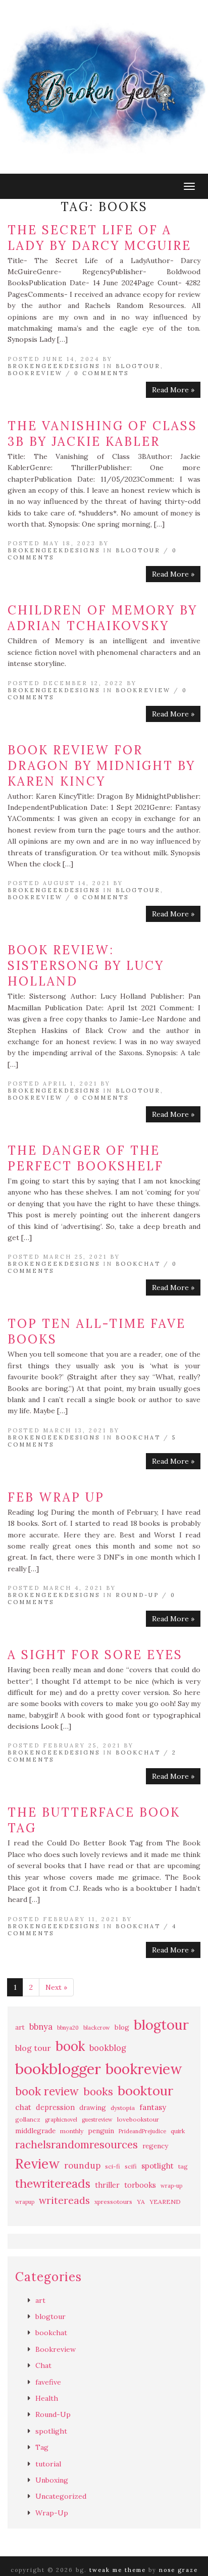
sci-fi (113, 2166)
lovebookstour (138, 2119)
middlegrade (35, 2131)
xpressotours (113, 2202)
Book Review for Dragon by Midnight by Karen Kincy (101, 766)
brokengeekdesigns (54, 366)
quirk (178, 2131)
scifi (131, 2166)
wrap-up (171, 2186)
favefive (48, 2382)
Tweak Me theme (118, 2570)
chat (23, 2107)
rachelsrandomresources (76, 2145)
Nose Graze (178, 2570)
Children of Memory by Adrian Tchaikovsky (102, 618)
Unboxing (52, 2480)
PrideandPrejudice (142, 2131)
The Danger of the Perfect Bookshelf (86, 1158)
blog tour (33, 2048)
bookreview (144, 2069)
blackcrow (97, 2028)
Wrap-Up (52, 2513)
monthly (72, 2131)
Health (47, 2398)
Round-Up (137, 1595)
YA (141, 2202)
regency (155, 2146)
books (98, 2092)
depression (55, 2107)
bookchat (138, 1264)
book (70, 2046)
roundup (82, 2166)
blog (122, 2027)
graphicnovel (61, 2120)
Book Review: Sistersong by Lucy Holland (86, 966)
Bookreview (35, 373)
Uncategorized (61, 2496)
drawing (93, 2108)
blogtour (138, 366)
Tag (42, 2447)
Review (37, 2164)
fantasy (153, 2107)
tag (183, 2166)
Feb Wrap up (56, 1497)
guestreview (97, 2120)
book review (47, 2091)
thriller (107, 2185)
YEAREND (165, 2202)
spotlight (158, 2166)
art (20, 2027)
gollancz (28, 2119)
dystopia (123, 2108)
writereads (64, 2200)
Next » (56, 1987)
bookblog (108, 2048)
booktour (145, 2091)
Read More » (173, 390)
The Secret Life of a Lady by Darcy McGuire (99, 238)
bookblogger (58, 2069)
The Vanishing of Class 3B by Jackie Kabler (102, 434)
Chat (43, 2365)
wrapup (25, 2202)
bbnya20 (68, 2028)
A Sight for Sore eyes (95, 1655)
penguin (101, 2131)
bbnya (41, 2027)
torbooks (140, 2185)
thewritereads (53, 2183)
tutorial (48, 2464)
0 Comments (101, 373)
